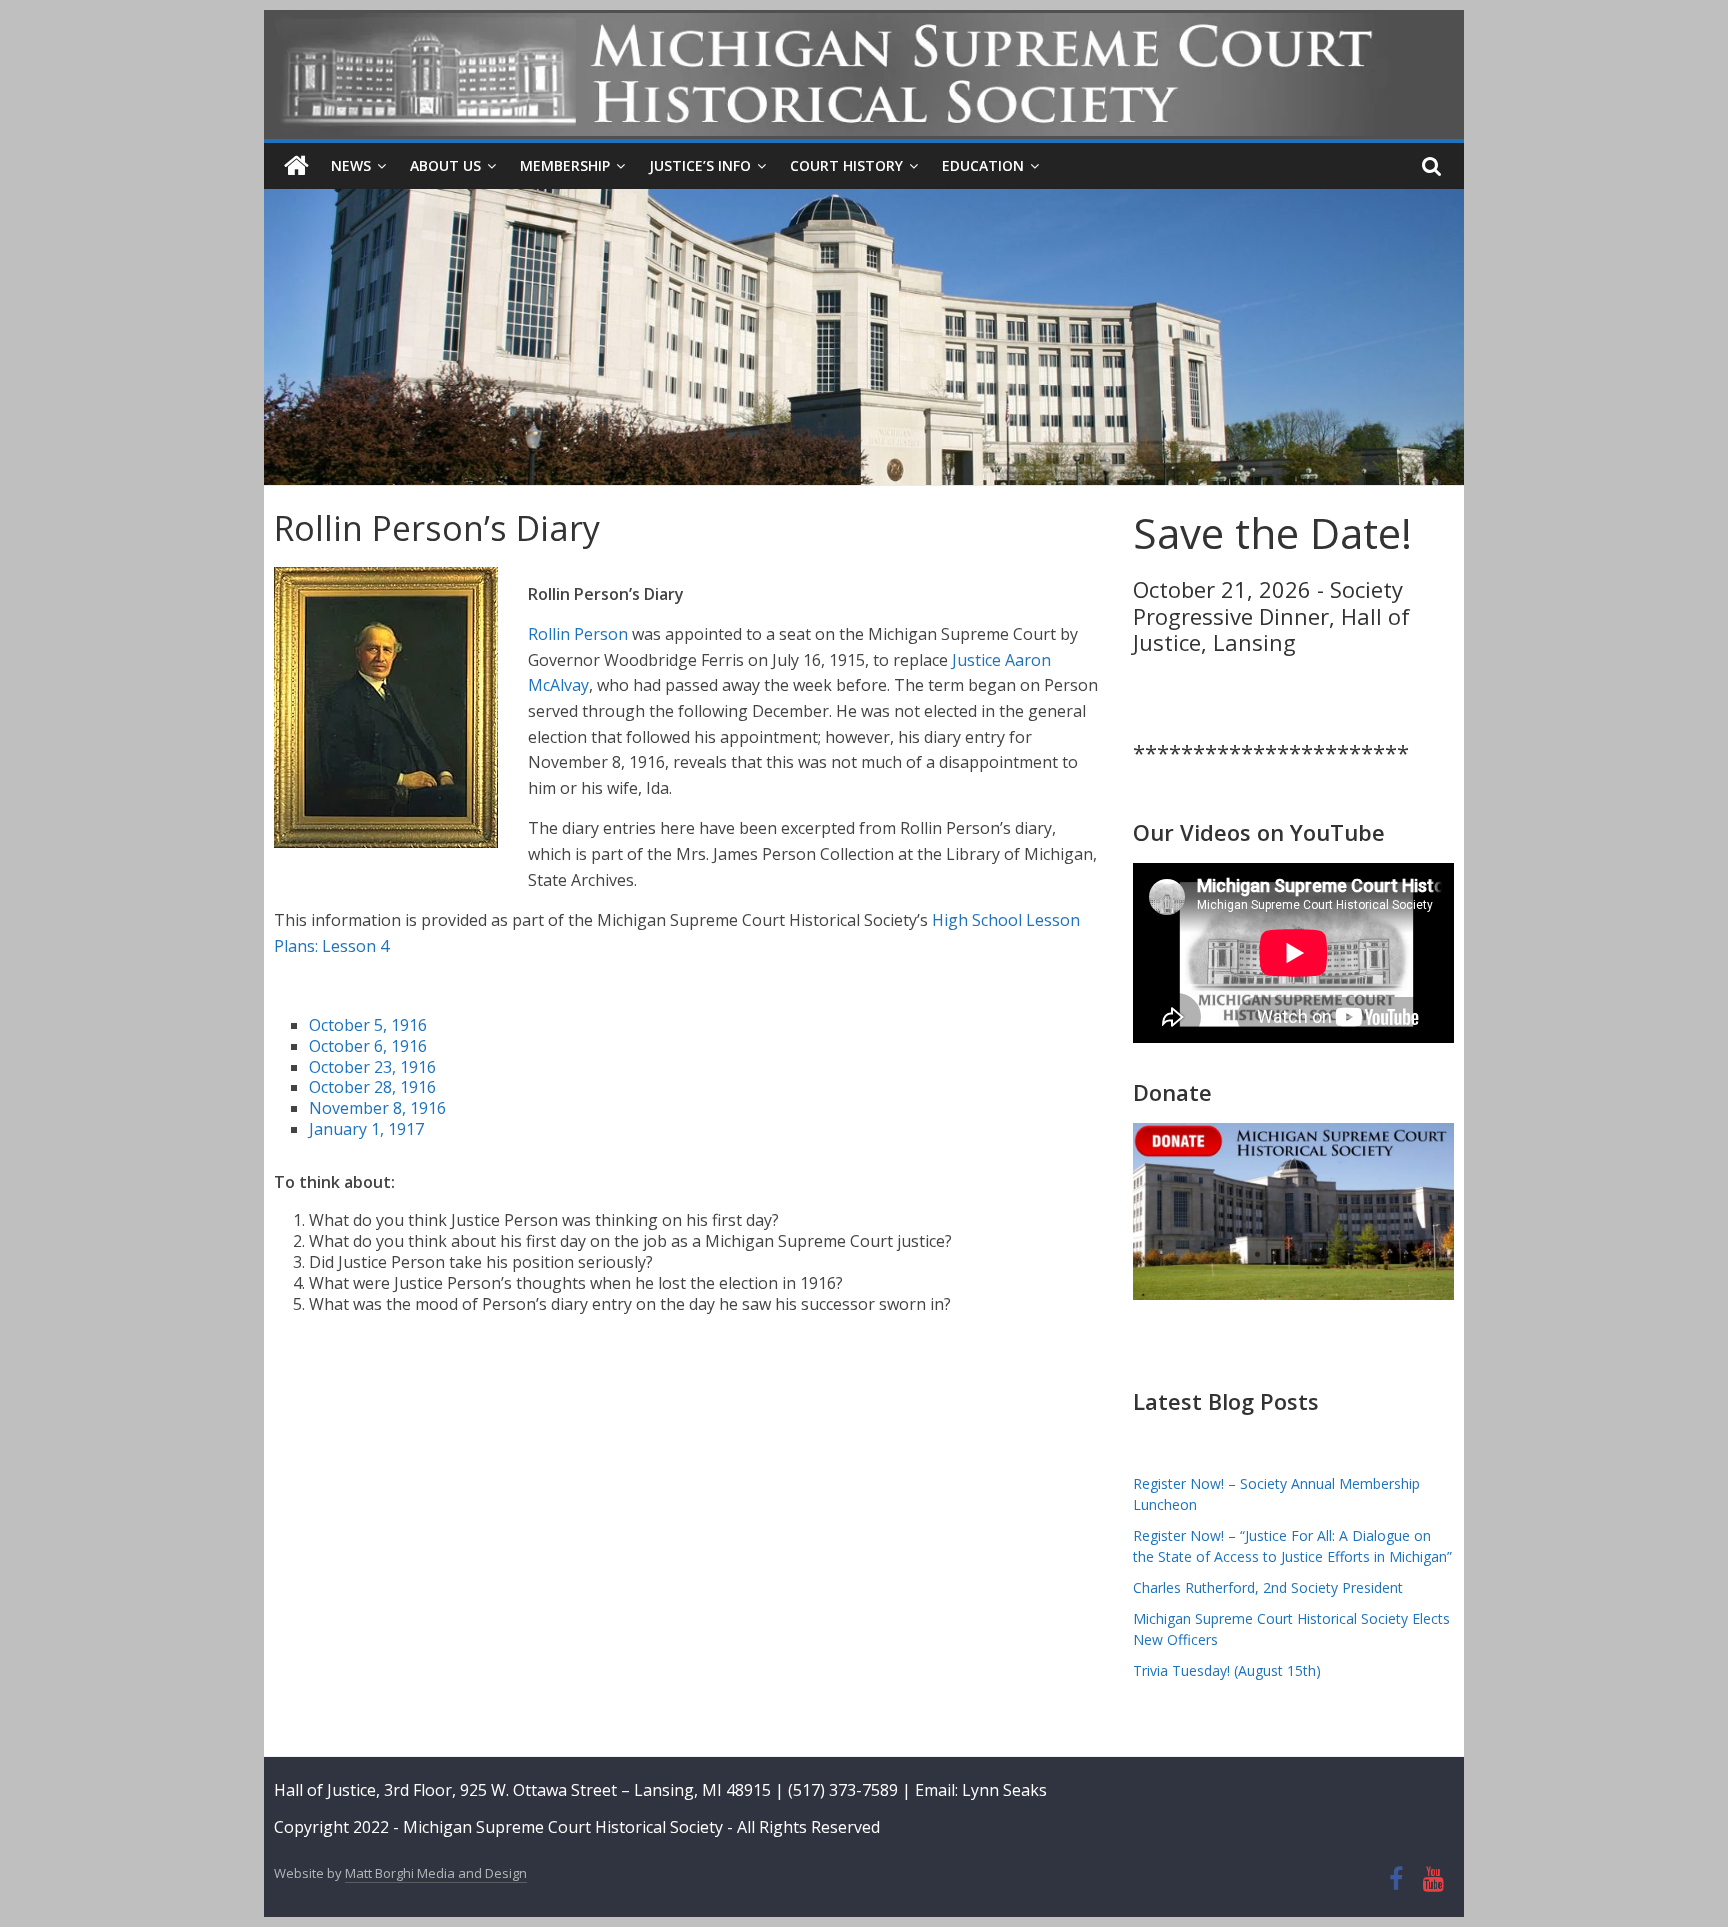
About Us (445, 165)
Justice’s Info (700, 165)
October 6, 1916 (368, 1046)
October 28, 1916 (372, 1087)
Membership (565, 165)
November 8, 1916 (377, 1108)
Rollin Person (578, 634)
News (351, 165)
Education (983, 165)
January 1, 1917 (366, 1129)
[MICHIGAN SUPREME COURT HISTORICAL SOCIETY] (296, 166)
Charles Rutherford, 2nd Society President (1268, 1587)
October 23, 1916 (372, 1067)
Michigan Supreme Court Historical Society (565, 1827)
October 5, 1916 (368, 1025)
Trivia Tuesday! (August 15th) (1227, 1670)
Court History (846, 165)
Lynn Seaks (1004, 1790)
